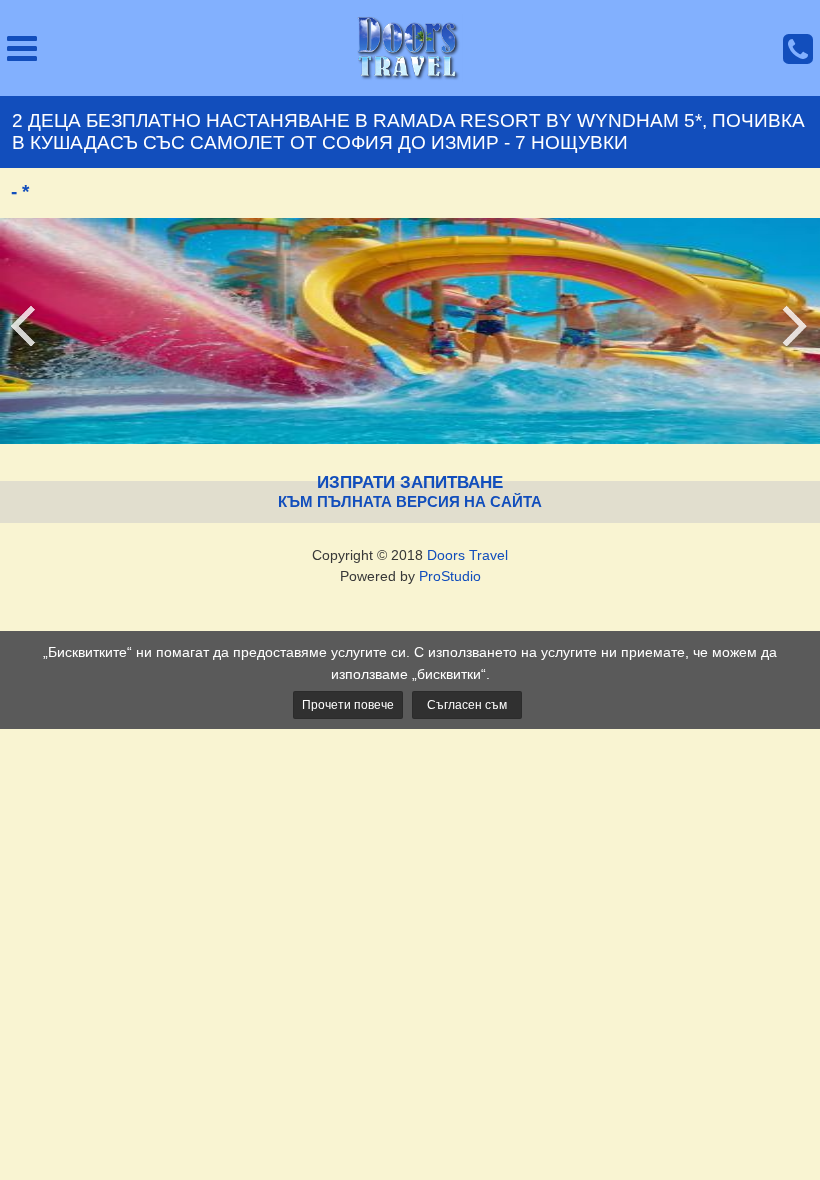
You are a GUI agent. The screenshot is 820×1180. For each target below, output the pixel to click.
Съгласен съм (467, 705)
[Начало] (410, 48)
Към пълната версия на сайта (410, 501)
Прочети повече (348, 705)
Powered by (410, 576)
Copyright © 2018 (410, 555)
